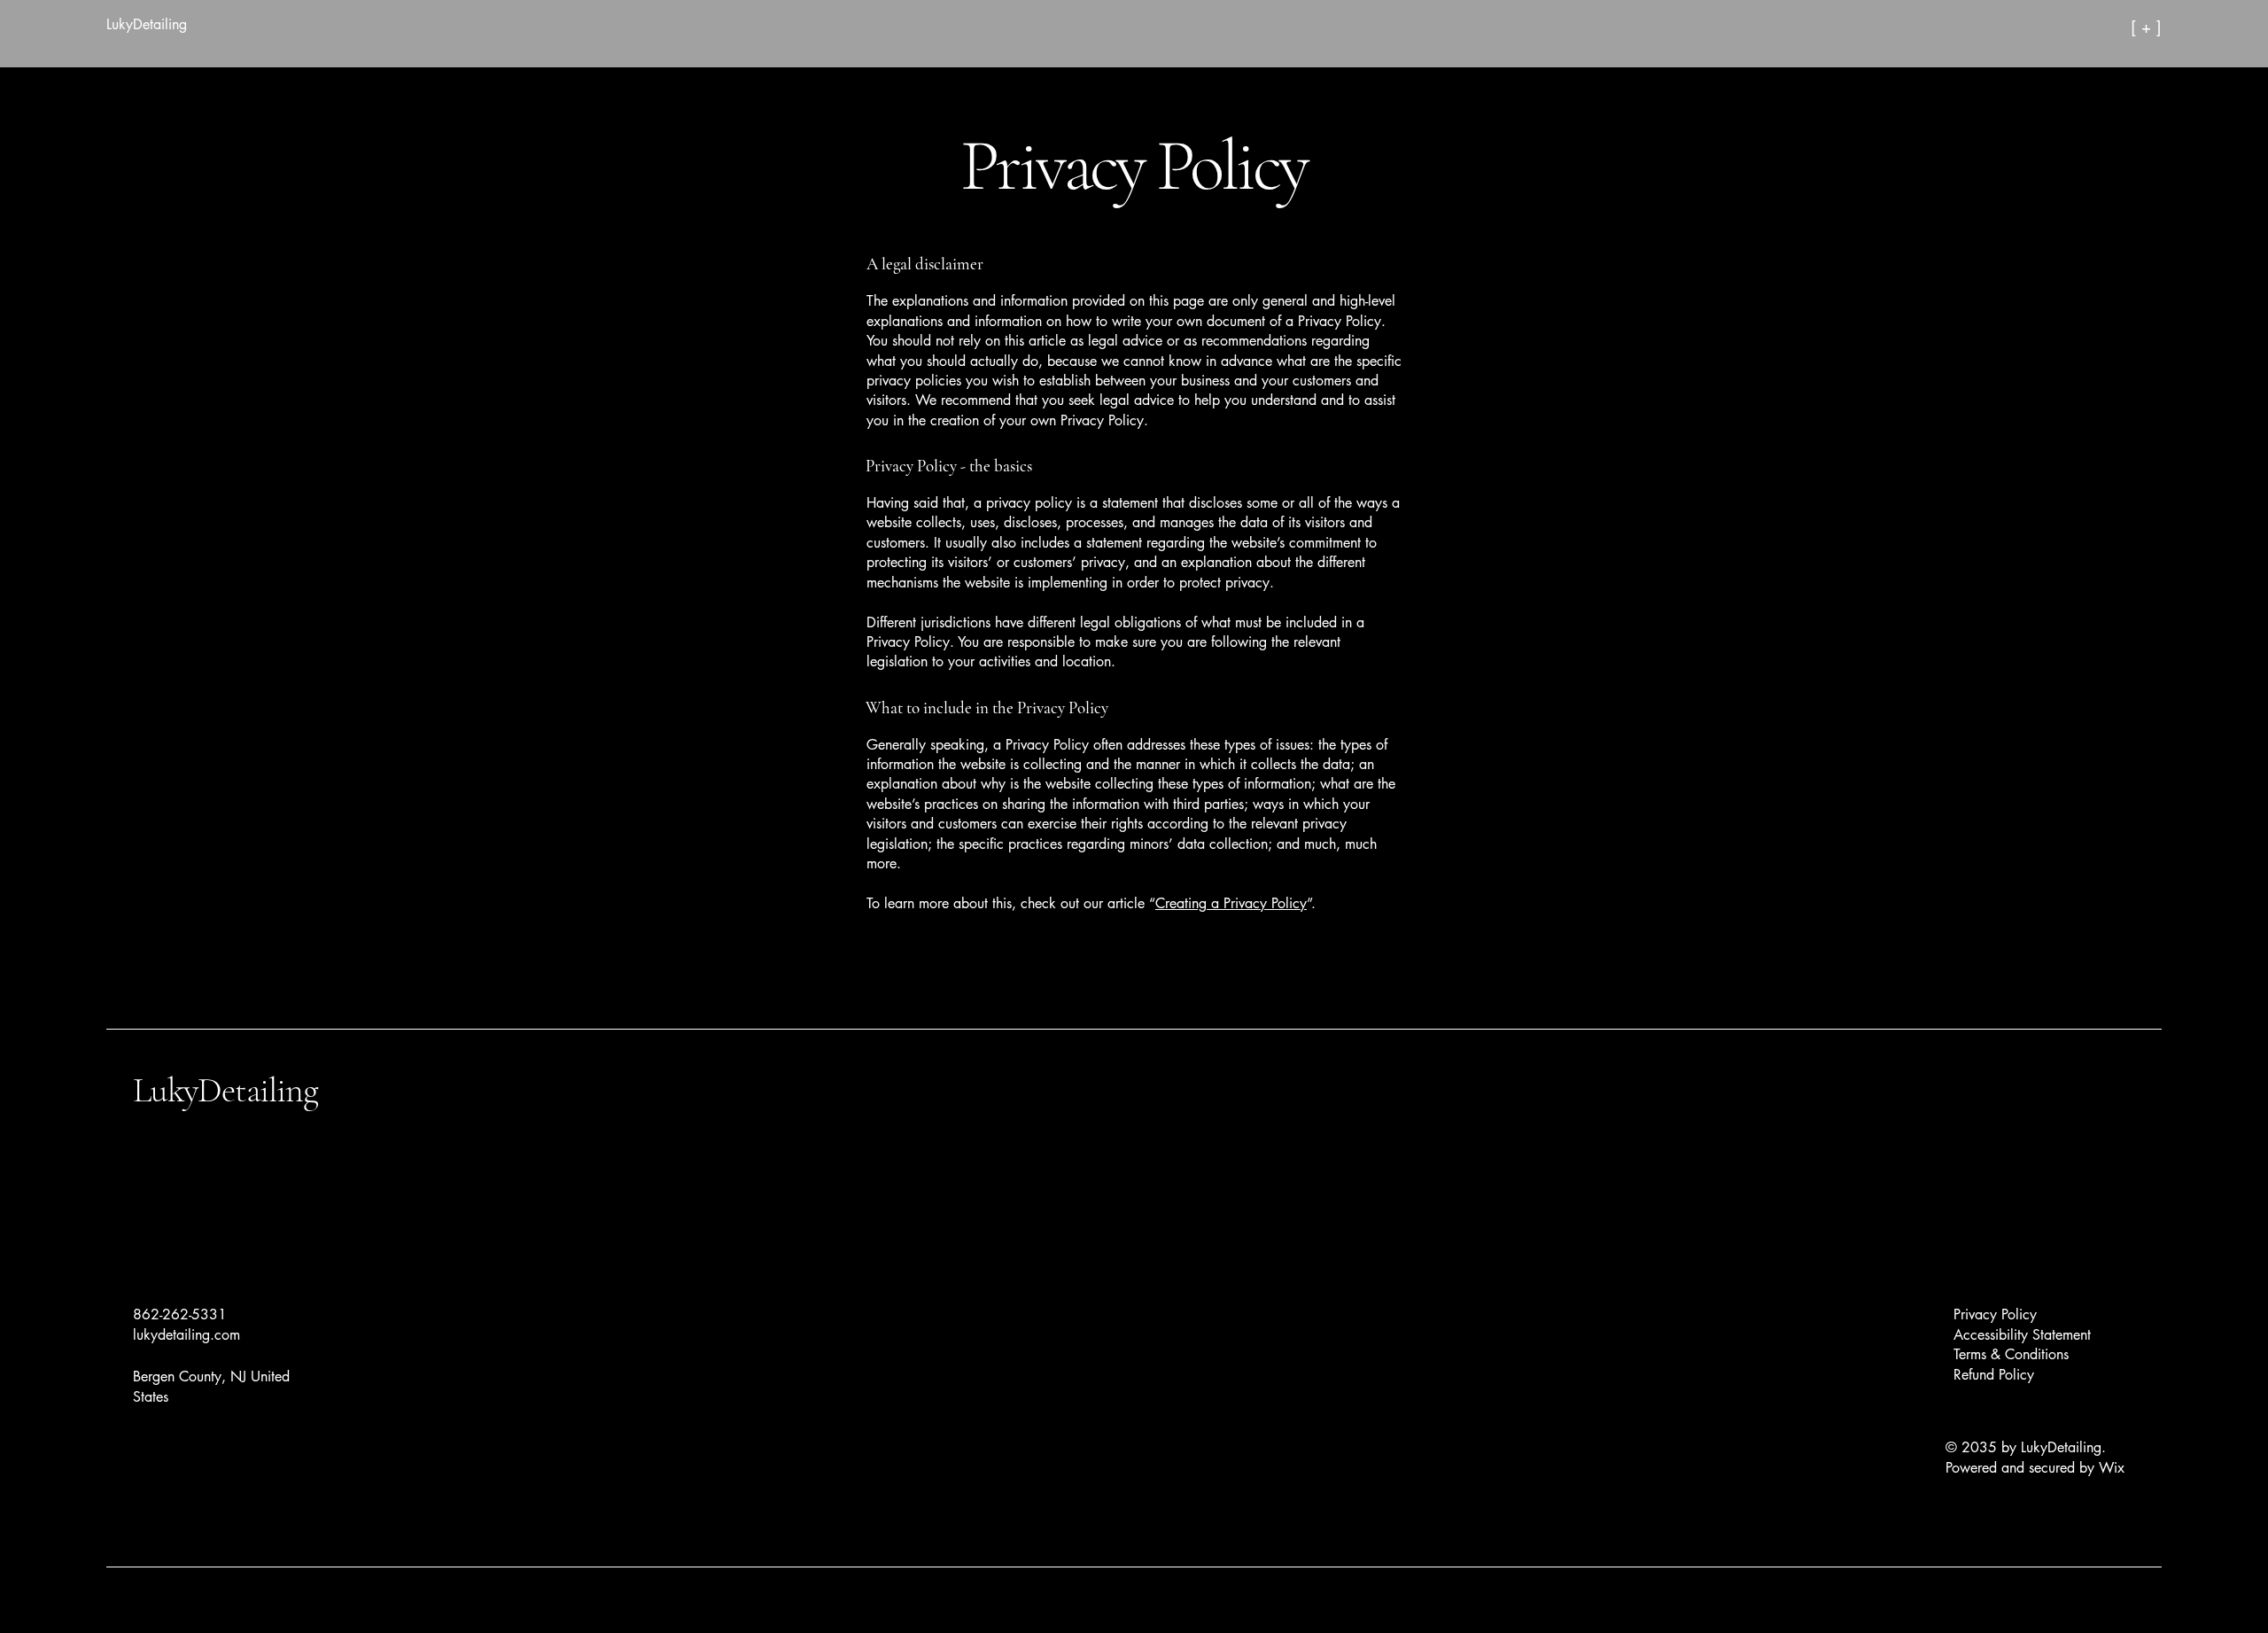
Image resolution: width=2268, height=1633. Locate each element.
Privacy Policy (1995, 1314)
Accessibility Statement (2022, 1335)
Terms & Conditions (2011, 1354)
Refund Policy (1994, 1375)
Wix (2114, 1468)
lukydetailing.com (186, 1335)
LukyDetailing (225, 1090)
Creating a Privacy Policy (1231, 903)
